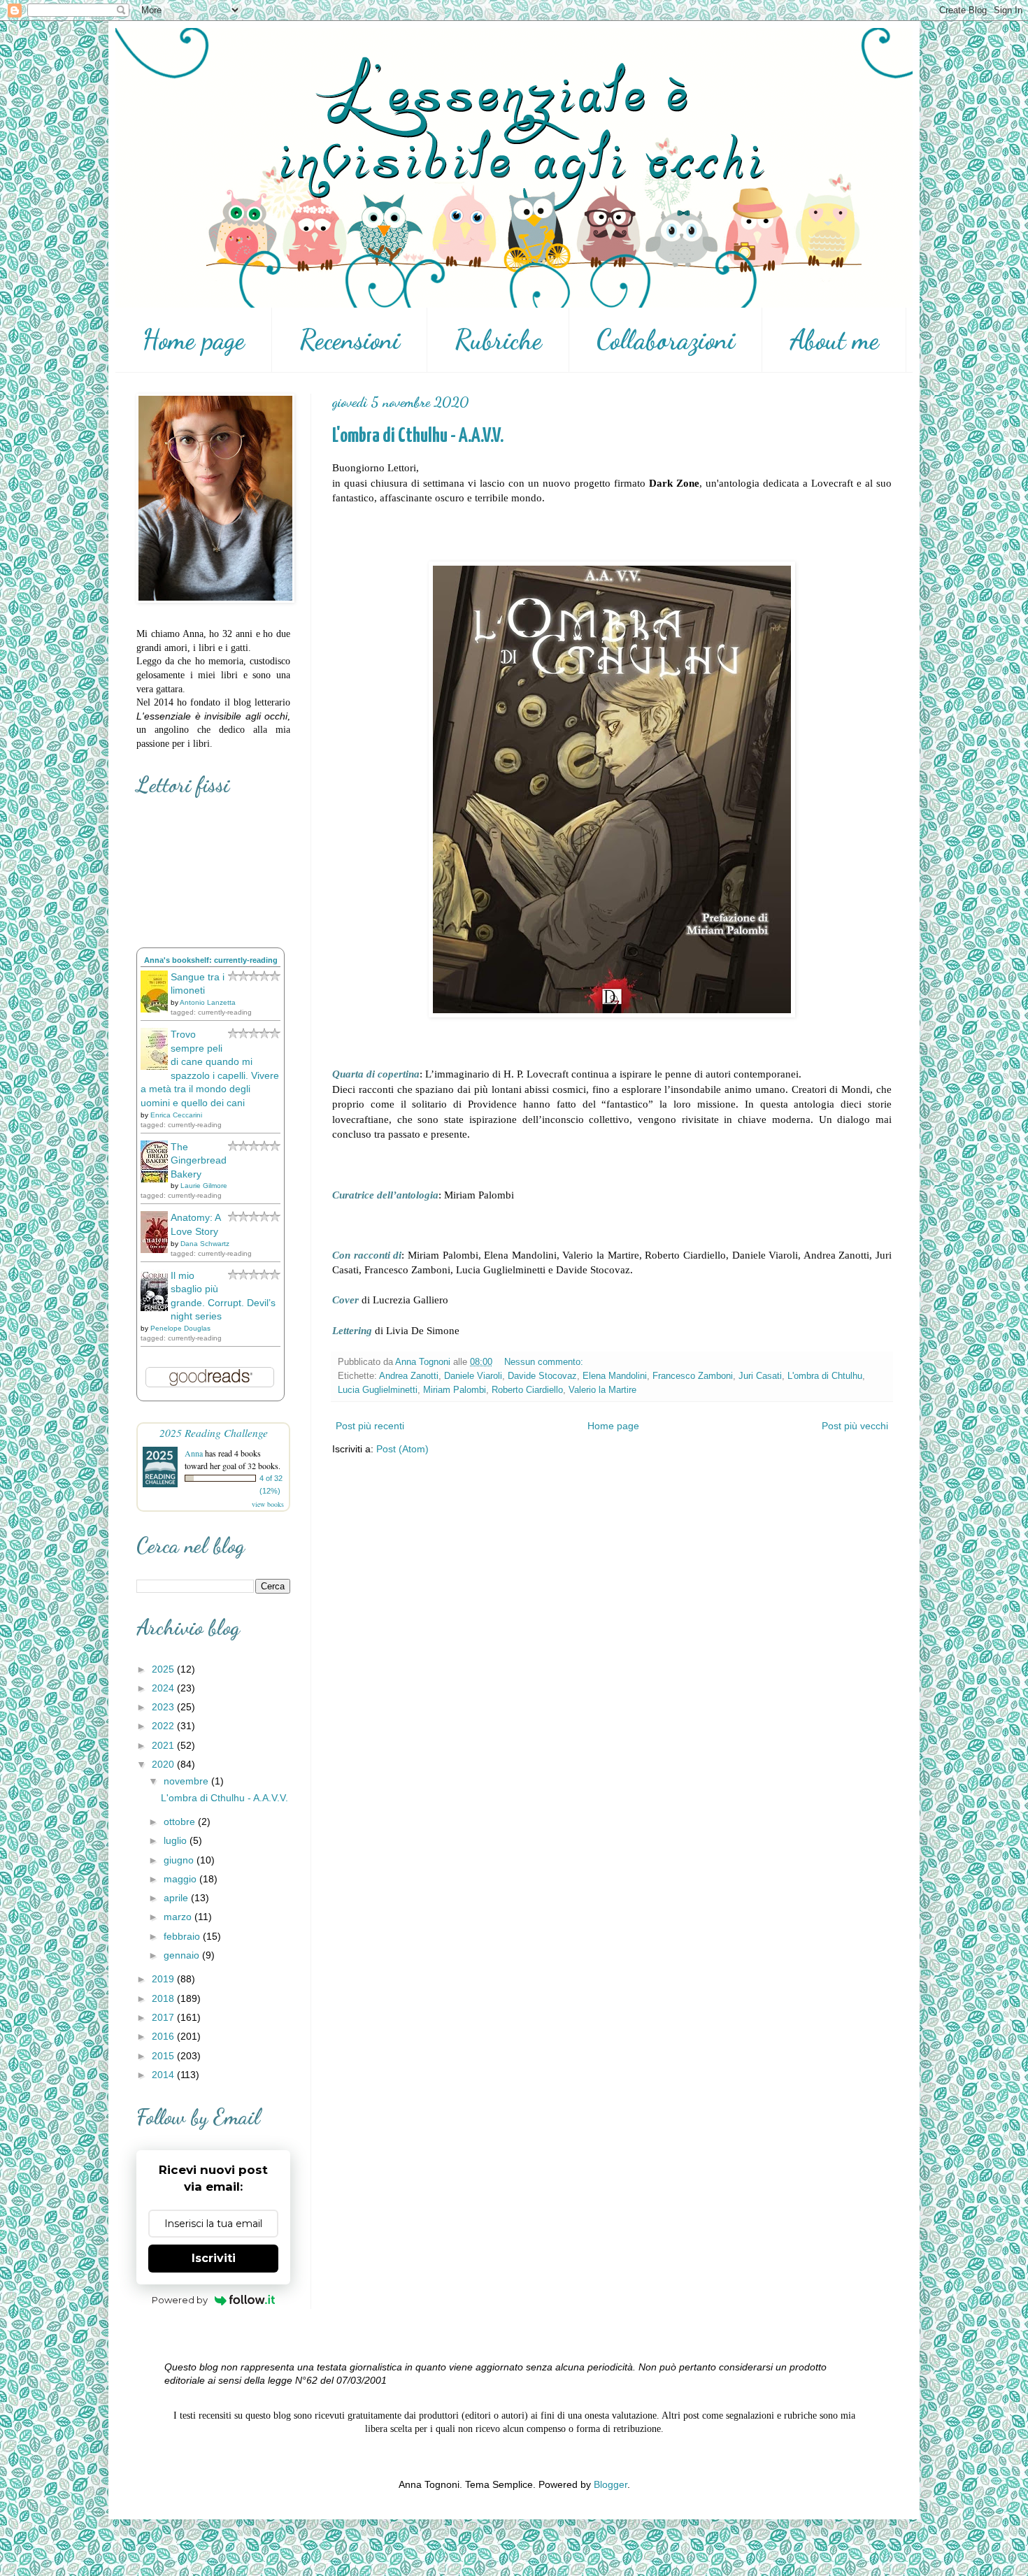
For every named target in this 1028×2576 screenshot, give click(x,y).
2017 (164, 2017)
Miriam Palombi (455, 1390)
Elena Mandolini (615, 1376)
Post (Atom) (402, 1449)
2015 (164, 2056)
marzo (179, 1917)
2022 (164, 1726)
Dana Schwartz (205, 1244)
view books (268, 1504)
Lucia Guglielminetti (378, 1390)
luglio (177, 1840)
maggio (181, 1879)
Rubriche (498, 340)
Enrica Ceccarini (176, 1115)
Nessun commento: (545, 1362)
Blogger (611, 2484)
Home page (193, 340)
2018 (164, 1998)
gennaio (183, 1955)
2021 (164, 1745)
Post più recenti (370, 1426)
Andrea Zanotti (409, 1376)
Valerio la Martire (602, 1390)
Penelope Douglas (180, 1328)
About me (834, 340)
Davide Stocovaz (542, 1376)
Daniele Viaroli (473, 1376)
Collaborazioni (666, 340)
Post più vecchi (855, 1426)
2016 (164, 2036)
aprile (177, 1898)
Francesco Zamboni (693, 1376)
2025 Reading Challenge (214, 1432)
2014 (164, 2075)
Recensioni (350, 340)
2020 (164, 1764)
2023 (164, 1707)
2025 (164, 1669)
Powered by (180, 2300)
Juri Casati (760, 1376)
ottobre (181, 1822)
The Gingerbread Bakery (199, 1160)
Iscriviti (214, 2258)
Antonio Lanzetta (208, 1002)
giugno (180, 1860)
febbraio (183, 1936)
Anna (194, 1453)
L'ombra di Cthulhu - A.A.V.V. (418, 436)
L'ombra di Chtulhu (825, 1376)
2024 (164, 1688)
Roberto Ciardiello (527, 1390)
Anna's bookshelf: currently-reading (211, 960)
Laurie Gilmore (204, 1186)
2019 (164, 1979)
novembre (187, 1781)
